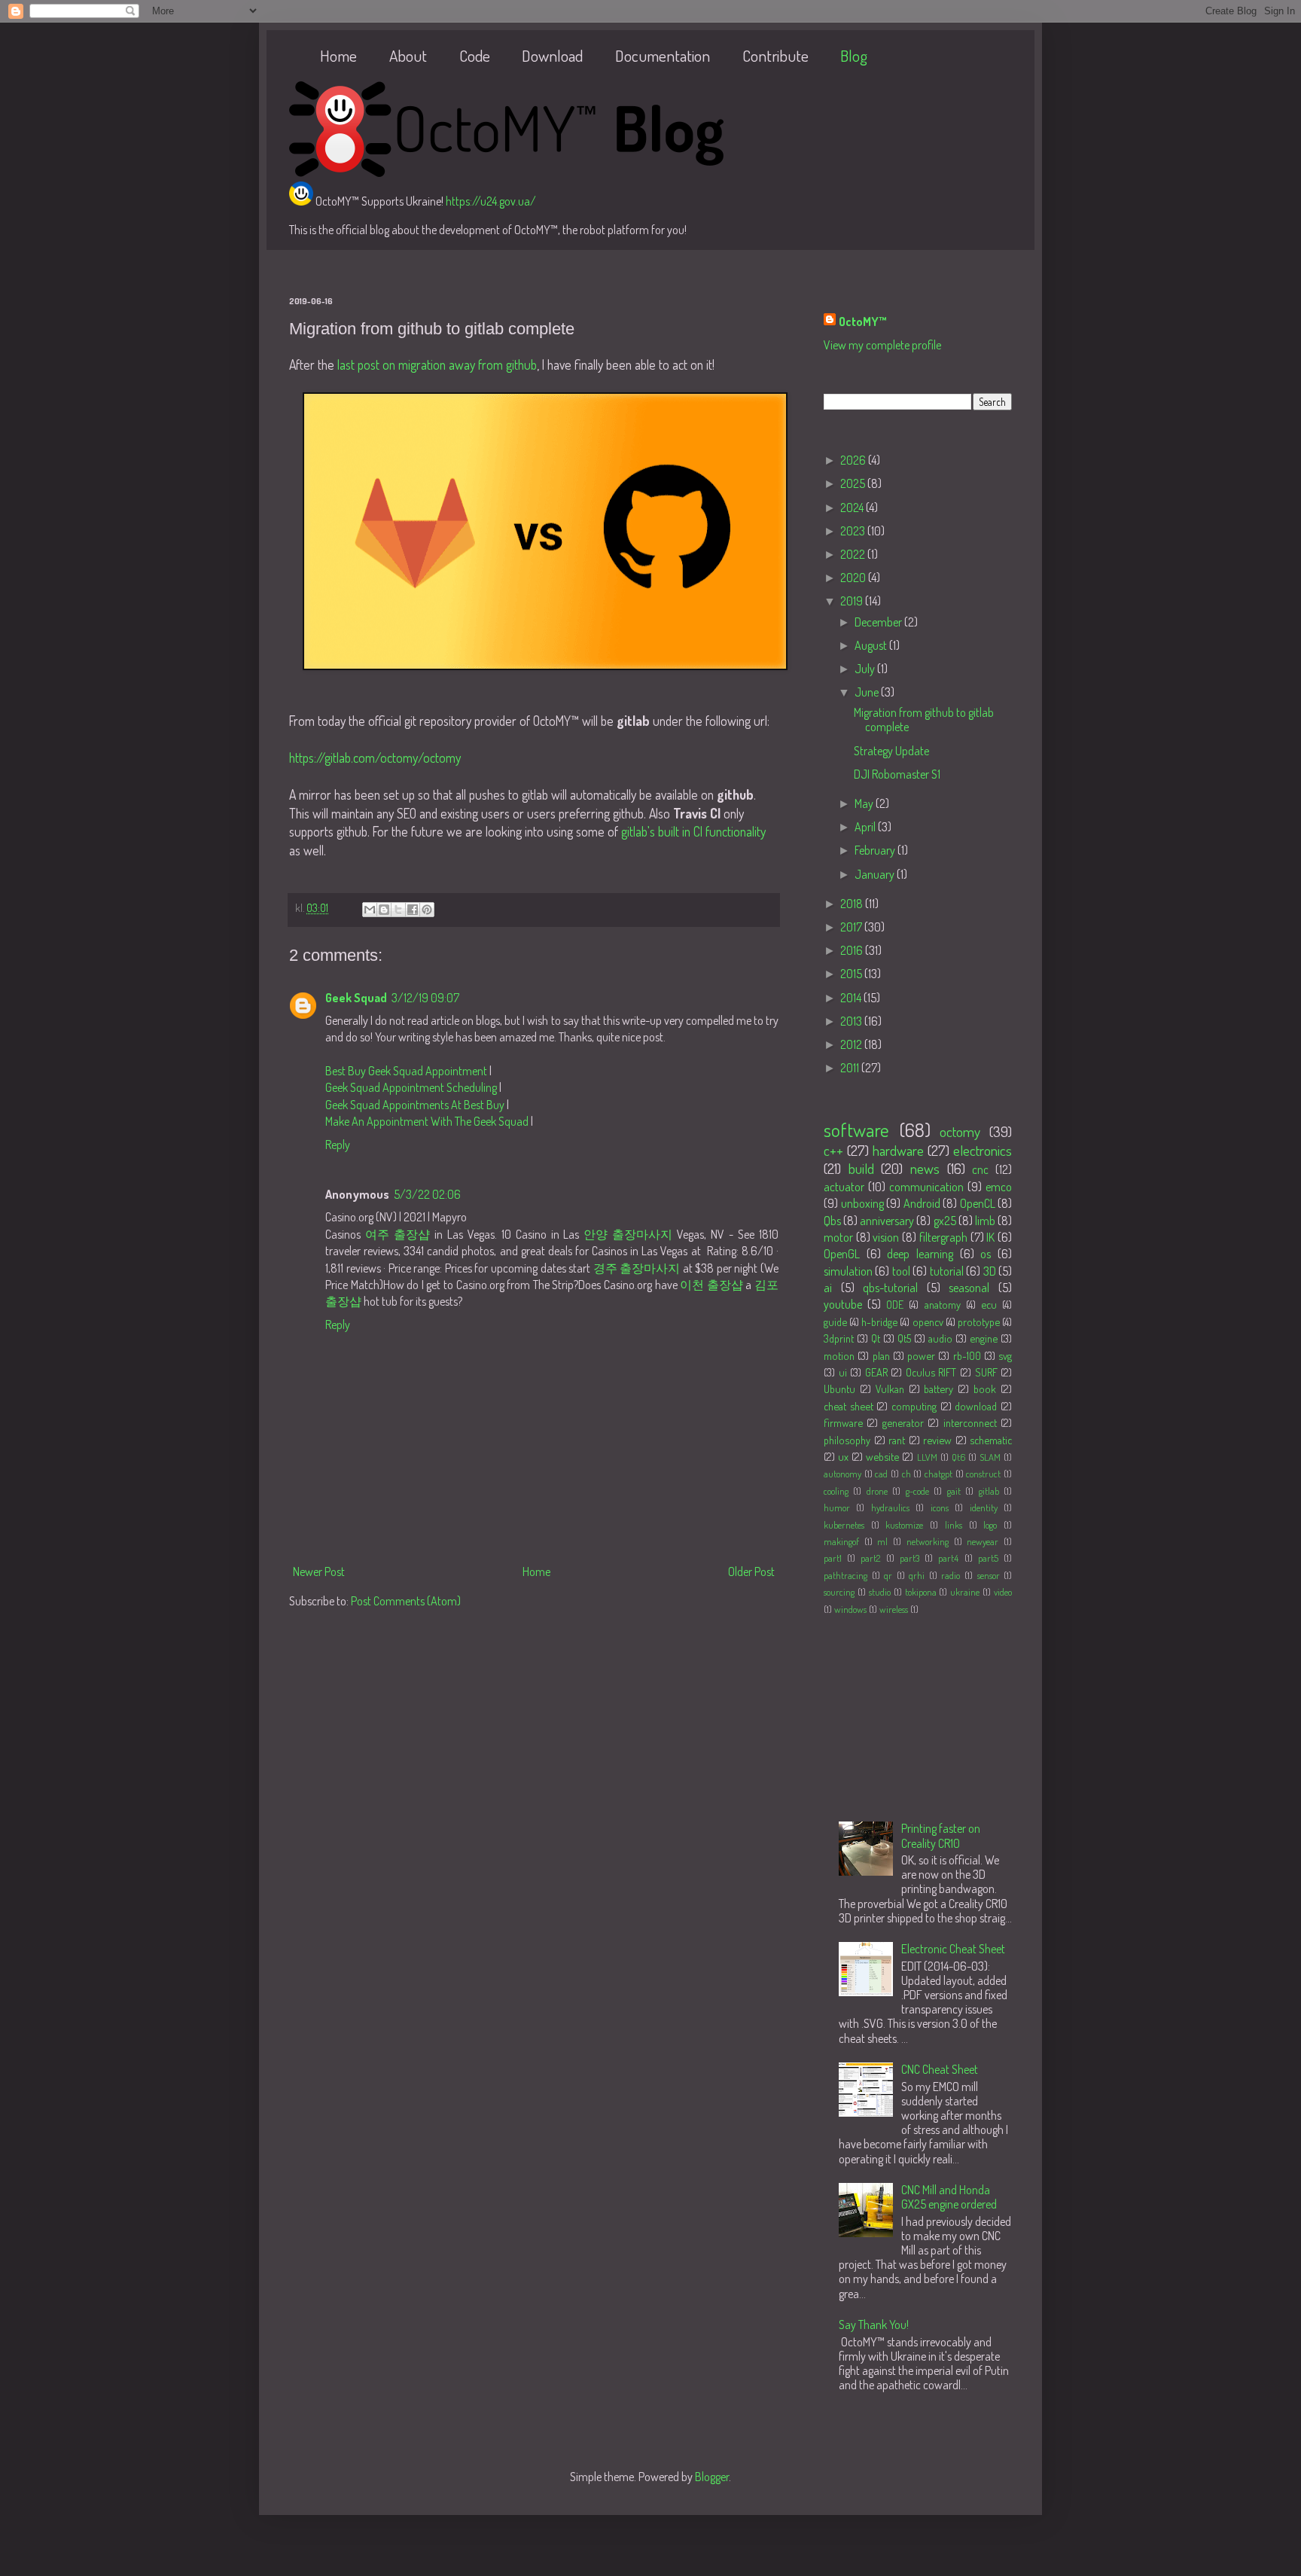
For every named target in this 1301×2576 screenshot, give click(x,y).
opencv (928, 1322)
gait (954, 1491)
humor (837, 1507)
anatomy (943, 1304)
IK (990, 1237)
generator (903, 1422)
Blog (854, 55)
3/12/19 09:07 (425, 998)
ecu (989, 1304)
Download (552, 55)
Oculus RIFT (931, 1372)
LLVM (927, 1457)
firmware (843, 1422)
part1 (833, 1558)
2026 (854, 460)
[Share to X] (398, 910)
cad (881, 1474)
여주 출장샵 (398, 1234)
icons (940, 1507)
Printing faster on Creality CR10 (941, 1835)
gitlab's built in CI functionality (693, 831)
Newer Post (319, 1572)
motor (838, 1237)
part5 (988, 1558)
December (879, 622)
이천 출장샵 (711, 1285)
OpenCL (978, 1203)
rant (897, 1440)
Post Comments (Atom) (406, 1601)
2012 (852, 1044)
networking (928, 1541)
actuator (844, 1187)
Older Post (751, 1572)
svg (1005, 1355)
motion (839, 1355)
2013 (852, 1021)
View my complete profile (882, 345)
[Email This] (370, 910)
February (876, 850)
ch (906, 1474)
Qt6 (958, 1457)
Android (922, 1203)
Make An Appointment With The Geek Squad (427, 1121)
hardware (898, 1150)
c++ (833, 1150)
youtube (843, 1304)
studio (880, 1592)
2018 (853, 904)
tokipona (921, 1592)
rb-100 (967, 1355)
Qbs (832, 1221)
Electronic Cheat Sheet (953, 1949)
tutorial (947, 1271)
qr (888, 1575)
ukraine (965, 1592)
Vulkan (890, 1389)
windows (850, 1609)
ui (843, 1372)
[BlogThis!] (384, 910)
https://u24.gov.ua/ (491, 201)
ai (828, 1288)
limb (985, 1221)
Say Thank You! (874, 2324)
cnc (980, 1169)
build (861, 1168)
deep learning (920, 1254)
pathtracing (845, 1575)
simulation (848, 1271)
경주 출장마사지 (637, 1268)
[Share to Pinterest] (427, 910)
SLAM (990, 1457)
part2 (870, 1558)
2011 (851, 1068)
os (986, 1254)
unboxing (862, 1203)
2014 (852, 998)
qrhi (917, 1575)
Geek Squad (356, 998)
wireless (894, 1609)
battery (938, 1389)
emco (999, 1187)
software (856, 1129)
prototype (979, 1322)
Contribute (775, 55)
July (866, 669)
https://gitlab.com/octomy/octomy (375, 758)
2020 (854, 578)
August (872, 645)
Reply (338, 1145)
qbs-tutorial (890, 1288)
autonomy (842, 1474)
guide (835, 1322)
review (937, 1440)
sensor (989, 1575)
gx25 (945, 1221)
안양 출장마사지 (628, 1234)
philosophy (847, 1440)
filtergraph (943, 1237)
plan (881, 1355)
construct (983, 1474)
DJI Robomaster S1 (897, 774)
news (925, 1168)
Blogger (712, 2477)
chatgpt (938, 1474)
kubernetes (844, 1525)
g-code (917, 1491)
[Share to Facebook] (413, 910)
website (882, 1456)
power (921, 1355)
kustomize (904, 1525)
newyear (983, 1541)
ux (843, 1456)
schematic (991, 1440)
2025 (854, 483)
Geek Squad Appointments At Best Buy (415, 1105)
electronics (983, 1150)
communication (926, 1187)
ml (882, 1541)
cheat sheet (849, 1406)
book (985, 1389)
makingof (841, 1541)
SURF (986, 1372)
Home (338, 55)
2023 (854, 531)
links (954, 1525)
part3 (909, 1558)
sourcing (839, 1592)
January (876, 874)
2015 (852, 974)
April (866, 827)
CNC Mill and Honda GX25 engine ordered (949, 2197)
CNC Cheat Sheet (940, 2069)
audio (940, 1338)
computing (914, 1406)
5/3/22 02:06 (427, 1194)
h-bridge (879, 1322)
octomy (960, 1131)
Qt (876, 1338)
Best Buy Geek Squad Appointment (406, 1071)
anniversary (887, 1221)
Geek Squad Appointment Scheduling (411, 1087)
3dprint (839, 1338)
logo (990, 1525)
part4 (948, 1558)
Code (475, 55)
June (868, 692)
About (408, 55)
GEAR (876, 1372)
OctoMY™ (863, 322)
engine (984, 1338)
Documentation (663, 55)
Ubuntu (839, 1389)
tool (901, 1271)
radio (951, 1575)
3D (990, 1271)
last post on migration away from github (437, 364)
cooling (836, 1491)
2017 (852, 927)
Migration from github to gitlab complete (924, 719)
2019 (853, 601)
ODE (895, 1304)
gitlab (989, 1491)
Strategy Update (891, 751)
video (1003, 1592)
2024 (853, 508)
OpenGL (842, 1254)
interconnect (970, 1422)
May (865, 803)
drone (877, 1491)
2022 (854, 554)
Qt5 (904, 1338)
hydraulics (890, 1507)
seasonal (969, 1288)
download (976, 1406)
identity (984, 1507)
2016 (853, 950)
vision (886, 1237)
